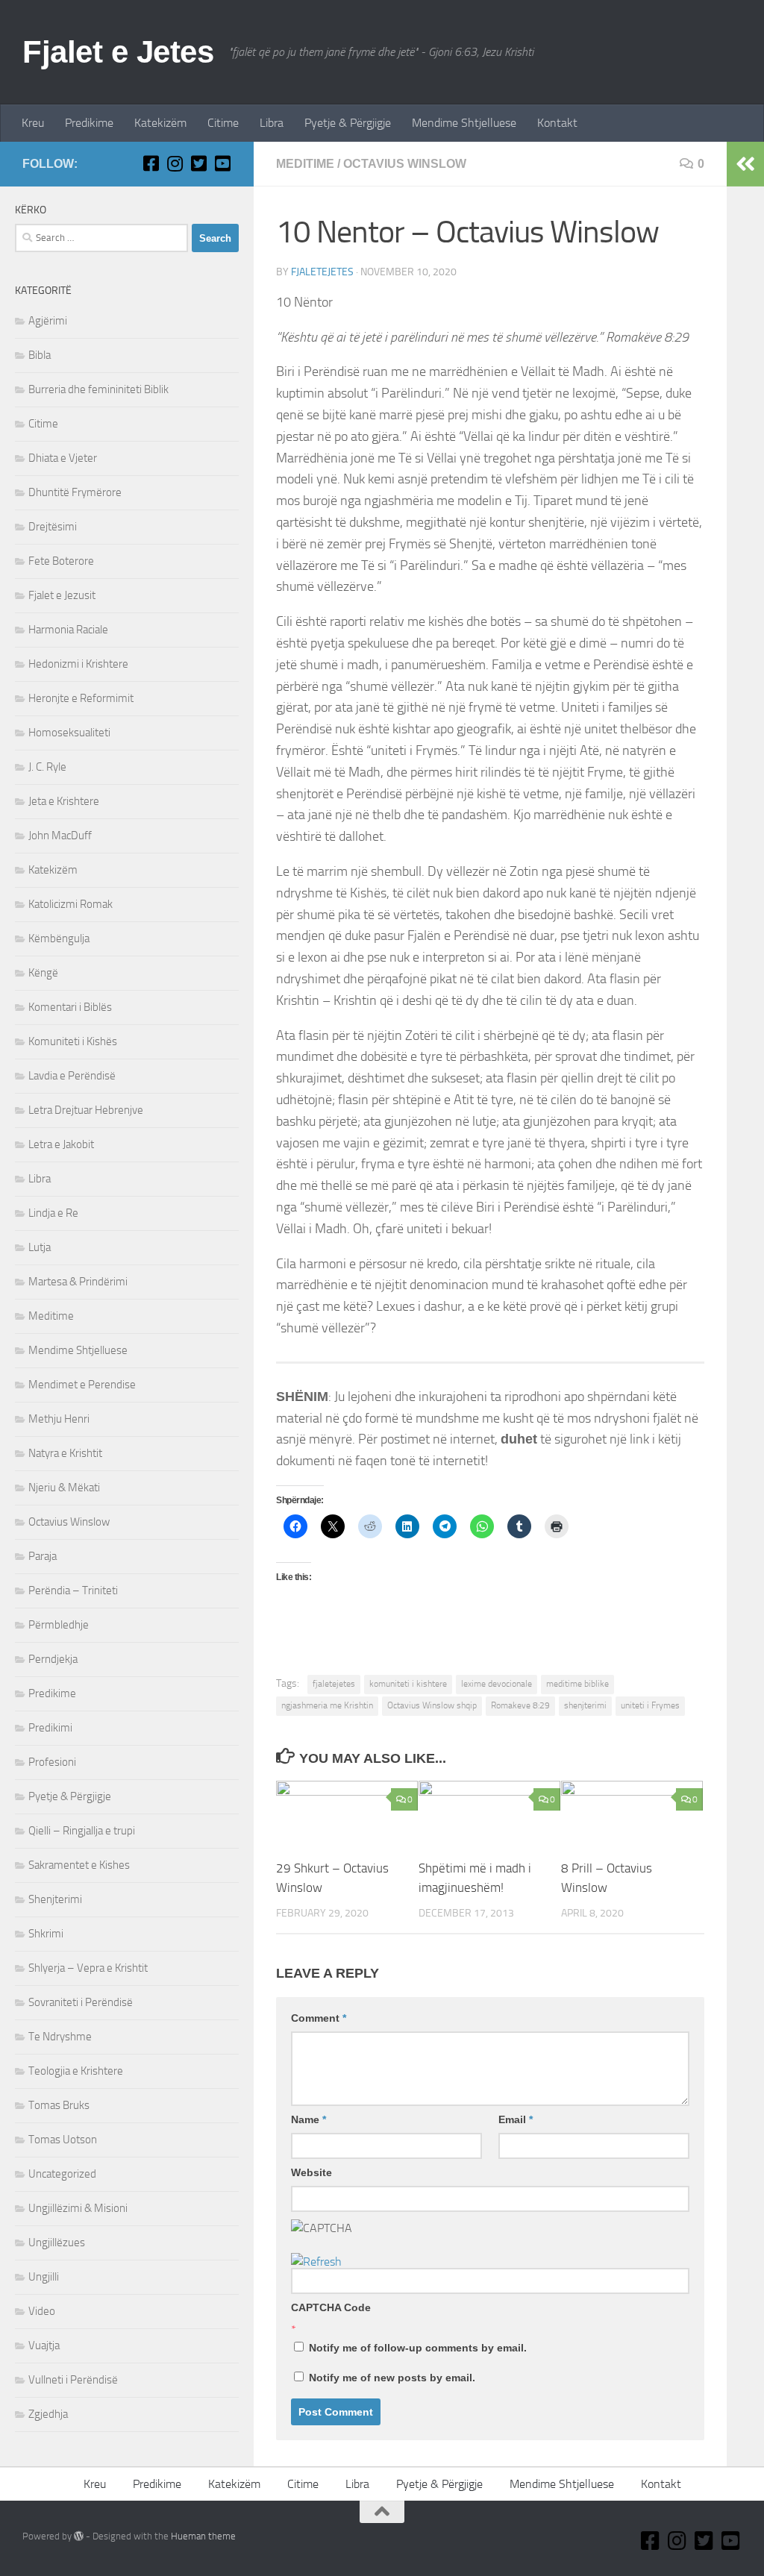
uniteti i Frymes (650, 1705)
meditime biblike (577, 1684)
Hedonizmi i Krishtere (78, 664)
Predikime (89, 123)
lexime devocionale (497, 1684)
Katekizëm (160, 123)
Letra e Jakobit (61, 1144)
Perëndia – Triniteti (73, 1591)
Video (42, 2311)
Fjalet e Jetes (118, 52)
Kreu (33, 123)
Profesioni (52, 1762)
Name (309, 2119)
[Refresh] (316, 2262)
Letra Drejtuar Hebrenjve (86, 1110)
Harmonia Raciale (68, 630)
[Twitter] (198, 163)
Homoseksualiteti (69, 733)
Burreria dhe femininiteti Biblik (98, 389)
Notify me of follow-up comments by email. (418, 2348)
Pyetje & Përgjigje (348, 123)
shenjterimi (585, 1705)
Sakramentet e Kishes (79, 1865)
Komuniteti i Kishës (73, 1041)
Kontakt (557, 123)
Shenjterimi (55, 1899)
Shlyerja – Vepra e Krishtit (88, 1968)
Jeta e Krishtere (64, 801)
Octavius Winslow (405, 164)
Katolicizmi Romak (71, 904)
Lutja (40, 1247)
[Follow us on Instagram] (175, 163)
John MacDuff (60, 836)
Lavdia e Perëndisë (72, 1076)
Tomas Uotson (63, 2140)
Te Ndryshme (60, 2037)
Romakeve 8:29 (520, 1705)
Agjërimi (48, 321)
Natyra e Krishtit (65, 1453)
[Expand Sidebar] (745, 164)
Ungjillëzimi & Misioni (78, 2208)
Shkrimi (46, 1934)
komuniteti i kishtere (408, 1684)
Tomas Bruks (59, 2105)
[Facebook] (151, 163)
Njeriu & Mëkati (64, 1488)
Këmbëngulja (59, 938)
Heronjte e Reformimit (81, 698)
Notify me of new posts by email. (392, 2378)
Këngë (43, 973)
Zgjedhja (48, 2414)
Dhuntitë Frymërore (75, 492)
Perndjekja (53, 1659)
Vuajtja (44, 2345)
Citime (223, 123)
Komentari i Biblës (70, 1007)
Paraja (43, 1556)
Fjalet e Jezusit (62, 595)
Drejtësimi (53, 527)
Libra (272, 123)
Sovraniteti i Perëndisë (81, 2002)
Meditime (305, 164)
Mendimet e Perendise (82, 1385)
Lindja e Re (53, 1213)
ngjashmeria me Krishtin (327, 1705)
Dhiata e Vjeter (63, 458)
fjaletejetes (322, 272)
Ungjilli (44, 2277)
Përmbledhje (59, 1625)
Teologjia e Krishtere (76, 2071)
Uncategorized (62, 2174)
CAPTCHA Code (331, 2307)
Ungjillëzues (57, 2243)
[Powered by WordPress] (79, 2536)
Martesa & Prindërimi (78, 1282)
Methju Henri (59, 1419)
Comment (319, 2018)
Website (311, 2172)
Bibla (40, 355)
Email (516, 2119)
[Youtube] (222, 163)
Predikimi (50, 1728)
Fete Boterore (61, 561)
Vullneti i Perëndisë (73, 2380)
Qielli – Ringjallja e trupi (82, 1831)
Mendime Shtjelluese (464, 123)
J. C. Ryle (47, 767)
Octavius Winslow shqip (432, 1705)
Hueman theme (203, 2536)
